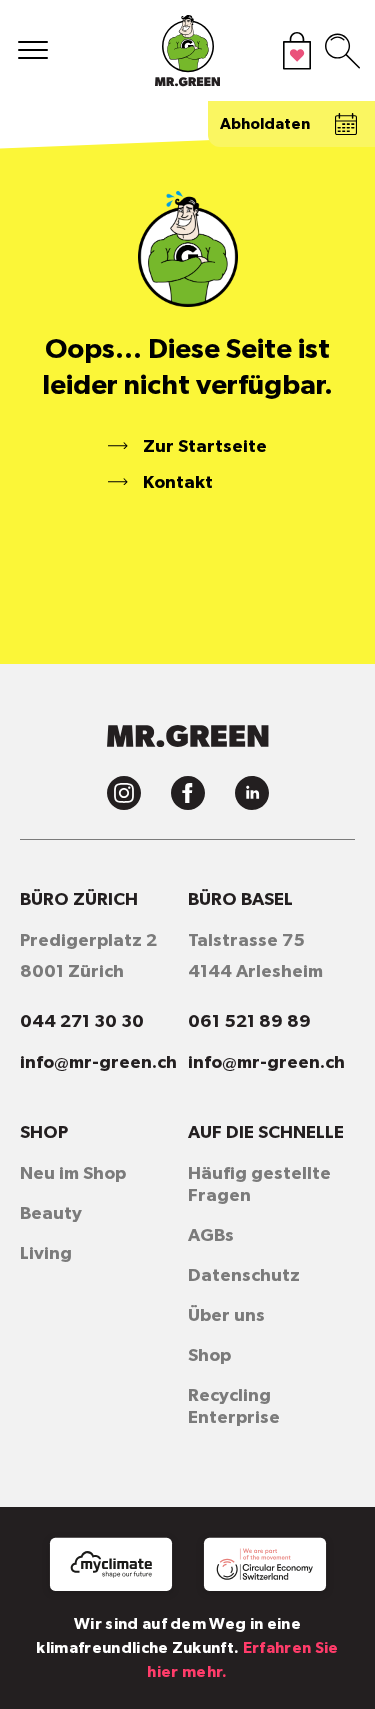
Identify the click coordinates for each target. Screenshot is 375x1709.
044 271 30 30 (82, 1022)
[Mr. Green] (188, 55)
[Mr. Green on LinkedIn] (252, 793)
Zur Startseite (205, 447)
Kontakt (178, 483)
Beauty (51, 1214)
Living (46, 1254)
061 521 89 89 (249, 1022)
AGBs (211, 1236)
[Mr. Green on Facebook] (188, 793)
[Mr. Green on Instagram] (124, 793)
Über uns (226, 1316)
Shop (209, 1356)
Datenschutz (244, 1276)
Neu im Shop (73, 1174)
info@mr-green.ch (98, 1063)
